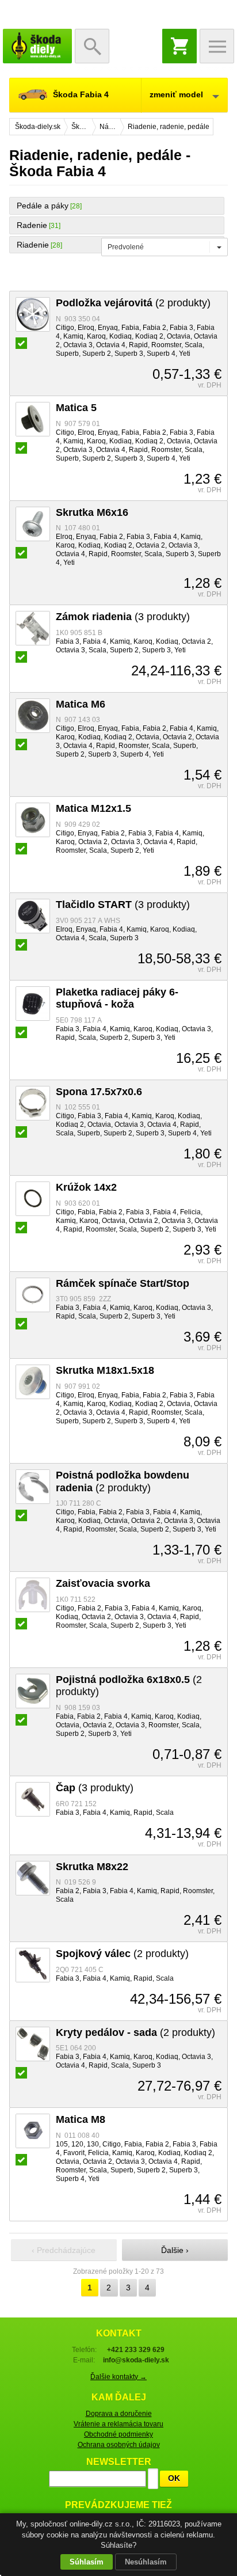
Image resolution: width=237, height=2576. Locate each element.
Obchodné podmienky (118, 2434)
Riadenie (33, 245)
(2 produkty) (133, 303)
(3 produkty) (123, 617)
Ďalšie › (175, 2250)
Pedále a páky (43, 206)
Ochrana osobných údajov (119, 2445)
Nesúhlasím (146, 2562)
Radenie (32, 225)
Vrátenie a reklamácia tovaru (118, 2424)
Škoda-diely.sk (37, 46)
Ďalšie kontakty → (118, 2377)
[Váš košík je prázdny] (179, 46)
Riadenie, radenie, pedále (169, 127)
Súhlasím (87, 2562)
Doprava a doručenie (119, 2414)
